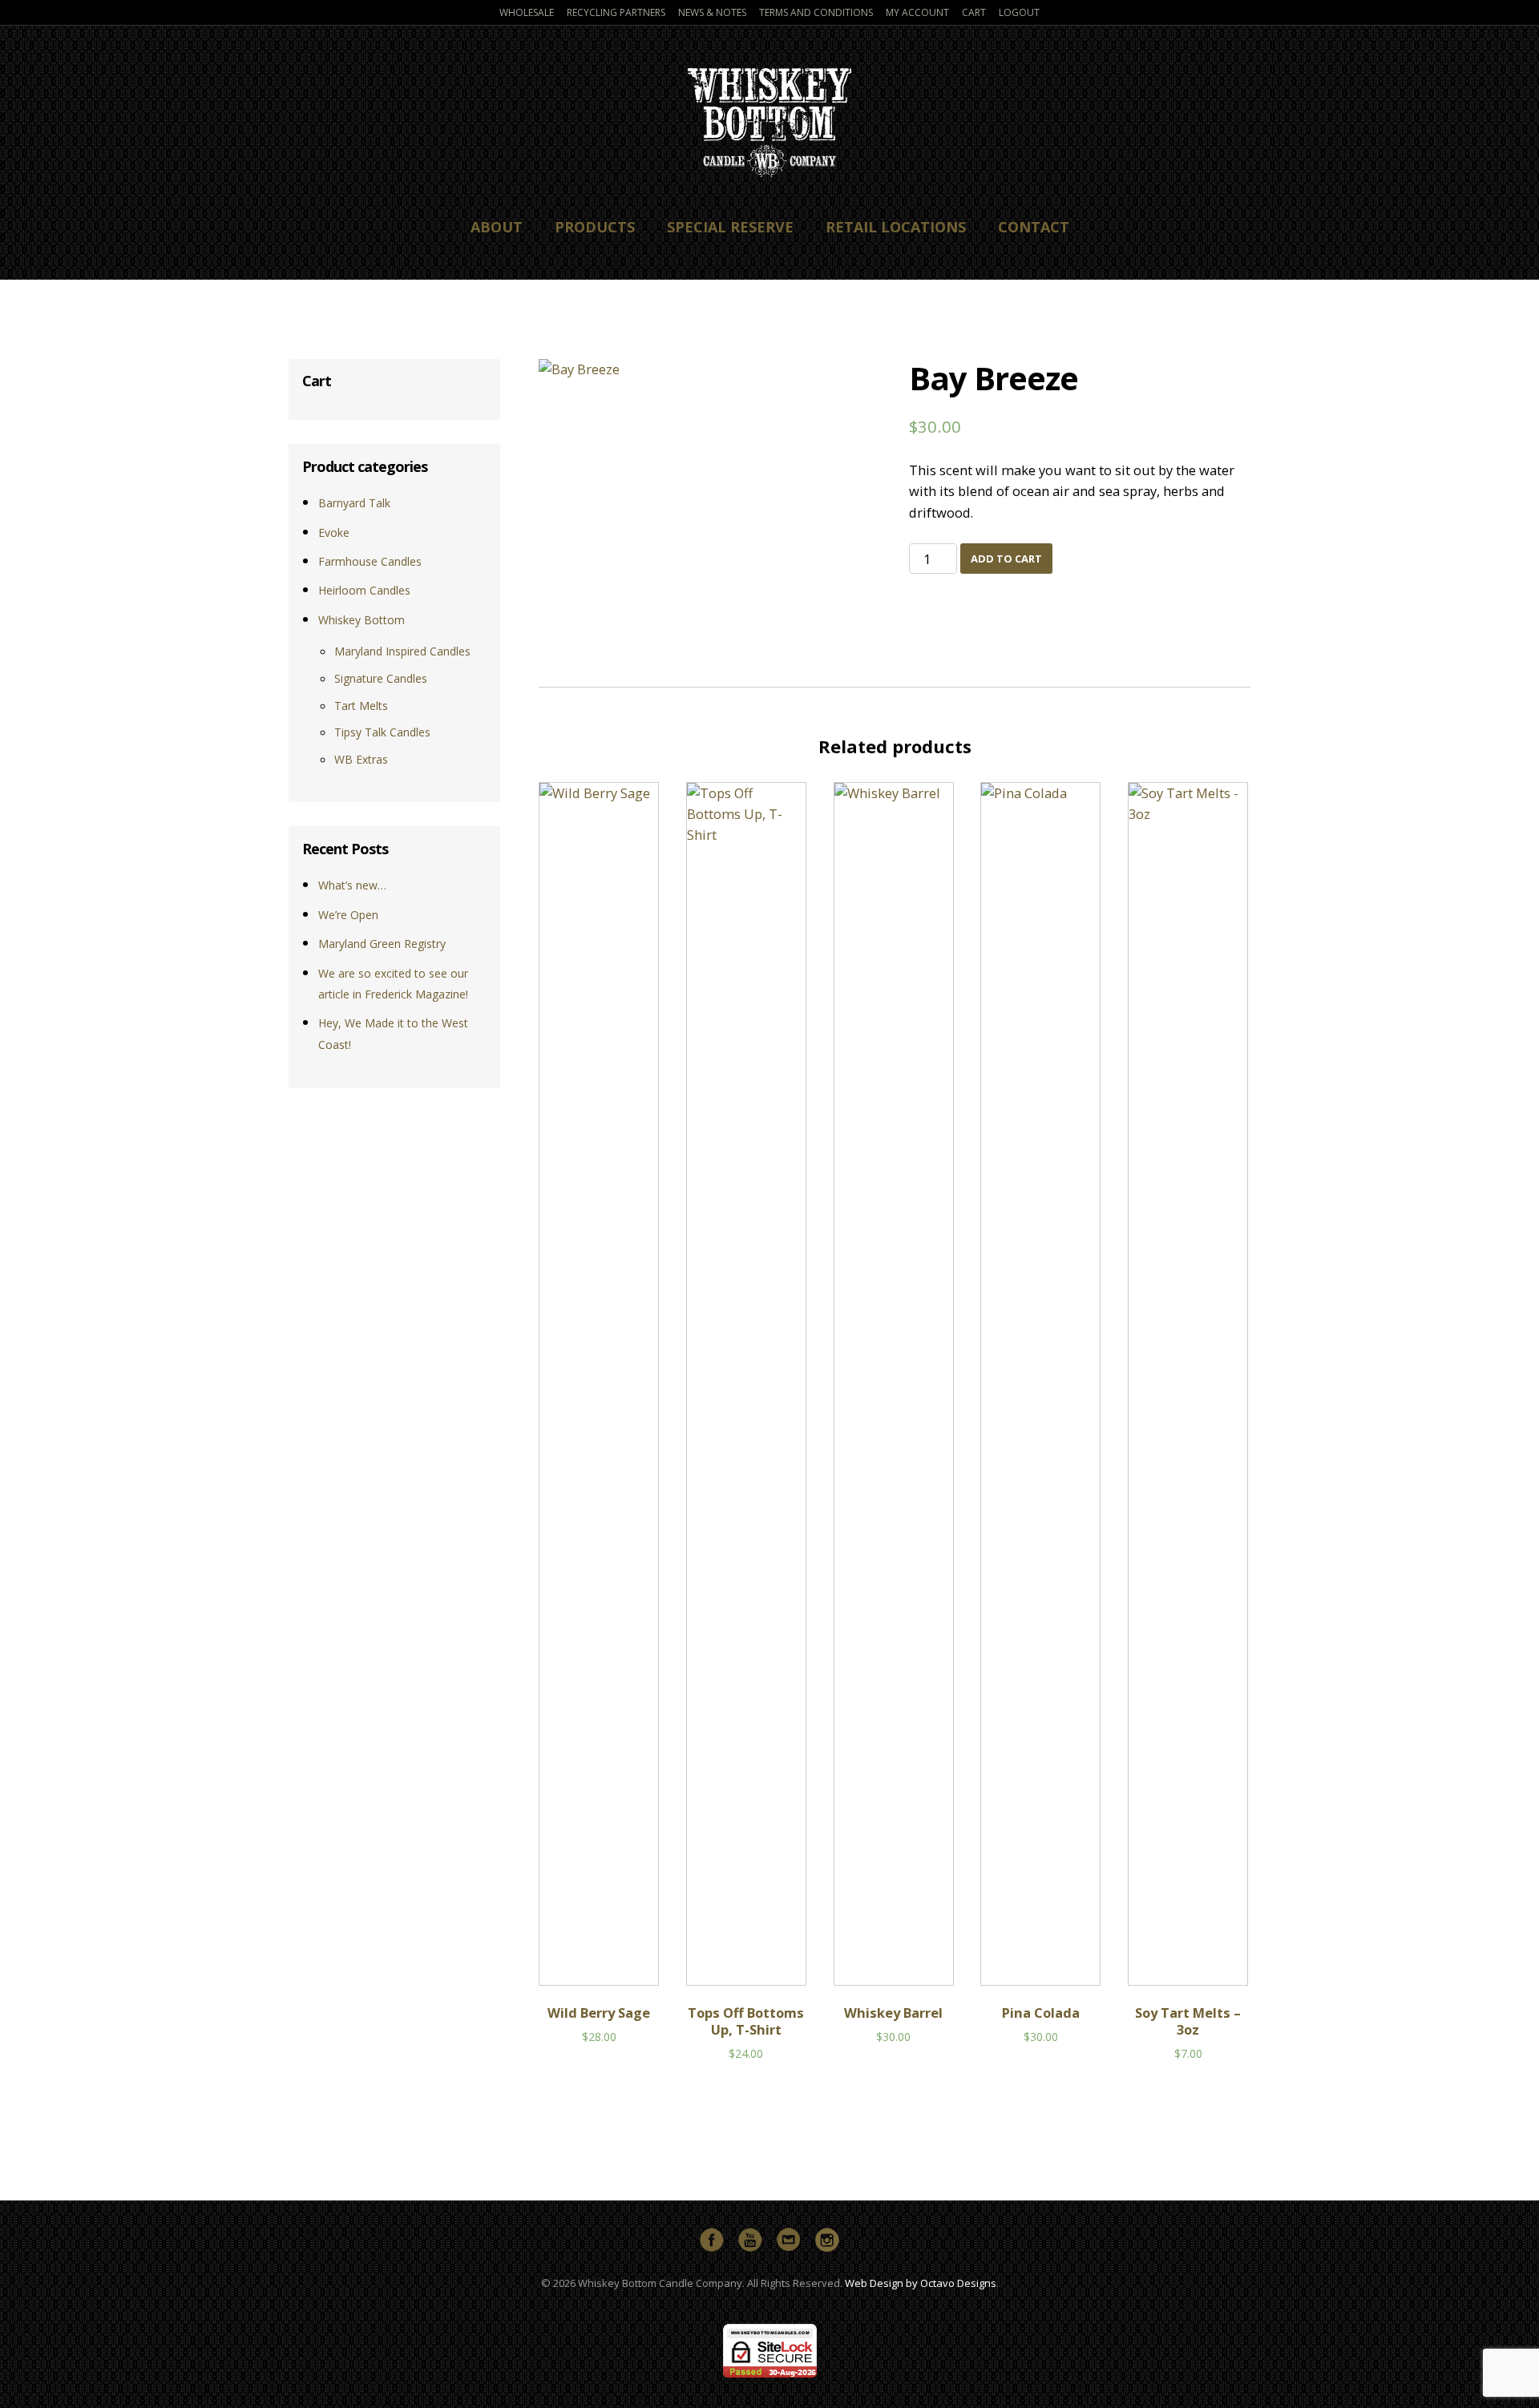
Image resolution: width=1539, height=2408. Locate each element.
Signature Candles (381, 678)
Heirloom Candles (364, 590)
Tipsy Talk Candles (382, 732)
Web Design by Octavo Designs (921, 2283)
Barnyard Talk (354, 503)
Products (595, 227)
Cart (974, 12)
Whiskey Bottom (362, 620)
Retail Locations (896, 227)
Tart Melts (361, 706)
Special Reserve (730, 227)
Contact (1034, 227)
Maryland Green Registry (382, 944)
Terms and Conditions (816, 12)
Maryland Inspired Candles (402, 651)
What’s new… (352, 885)
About (497, 227)
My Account (917, 12)
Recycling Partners (616, 12)
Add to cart (1006, 559)
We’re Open (348, 915)
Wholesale (527, 12)
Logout (1019, 12)
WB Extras (361, 759)
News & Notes (712, 12)
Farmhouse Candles (370, 561)
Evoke (334, 532)
